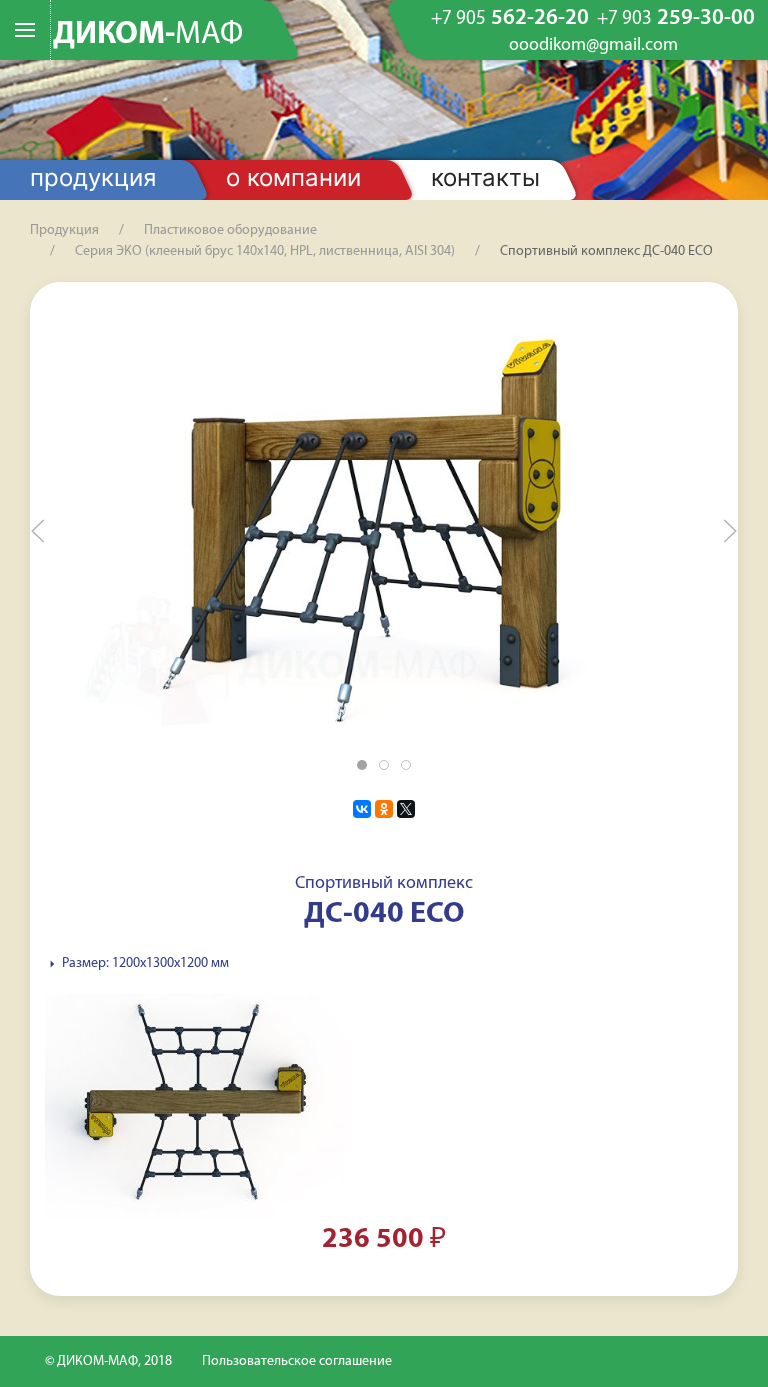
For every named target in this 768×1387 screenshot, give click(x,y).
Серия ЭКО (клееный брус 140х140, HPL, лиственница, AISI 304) (265, 251)
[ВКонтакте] (362, 809)
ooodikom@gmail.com (593, 46)
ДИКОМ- (148, 35)
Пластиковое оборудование (230, 230)
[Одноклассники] (384, 809)
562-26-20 (510, 19)
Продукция (93, 177)
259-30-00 (676, 19)
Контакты (485, 177)
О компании (293, 177)
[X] (406, 809)
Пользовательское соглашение (297, 1361)
